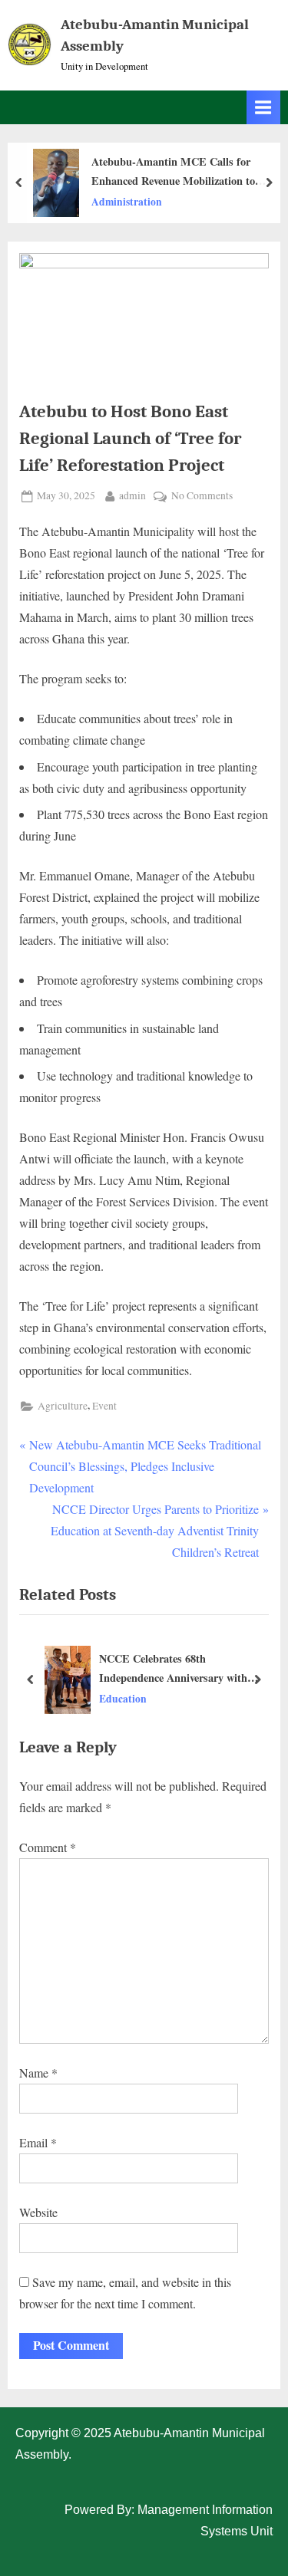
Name (38, 2073)
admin (132, 495)
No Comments (202, 495)
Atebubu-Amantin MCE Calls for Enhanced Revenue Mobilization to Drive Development (173, 172)
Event (104, 1406)
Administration (127, 201)
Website (38, 2212)
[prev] (19, 183)
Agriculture (63, 1406)
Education (123, 1698)
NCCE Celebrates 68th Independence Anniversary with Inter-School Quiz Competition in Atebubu (178, 1669)
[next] (269, 183)
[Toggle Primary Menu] (263, 107)
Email (38, 2142)
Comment (48, 1847)
